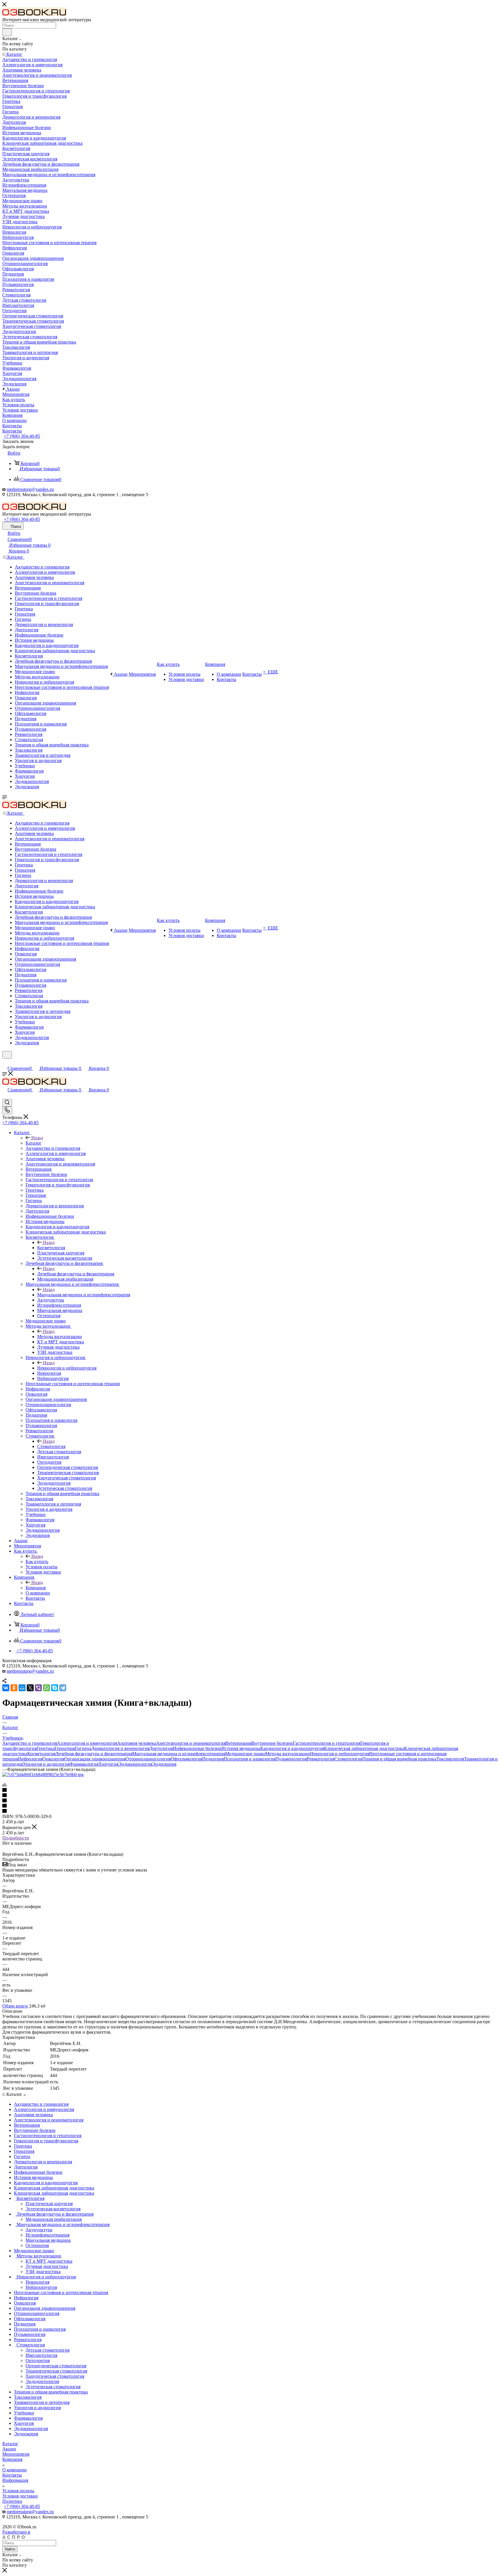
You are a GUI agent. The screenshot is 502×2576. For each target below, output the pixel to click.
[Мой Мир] (22, 1688)
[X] (30, 1688)
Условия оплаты (18, 2491)
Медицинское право (245, 1754)
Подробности (16, 1838)
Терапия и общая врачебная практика (399, 1759)
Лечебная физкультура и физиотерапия (76, 1274)
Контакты (12, 2475)
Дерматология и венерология (120, 1748)
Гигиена (83, 1748)
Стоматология (51, 1446)
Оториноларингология (148, 1759)
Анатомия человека (137, 1743)
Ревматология (321, 1759)
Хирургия (108, 1764)
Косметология (51, 1248)
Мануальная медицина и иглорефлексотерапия (84, 1295)
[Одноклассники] (14, 1688)
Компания (36, 1588)
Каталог (34, 1143)
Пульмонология (291, 1759)
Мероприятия (16, 2454)
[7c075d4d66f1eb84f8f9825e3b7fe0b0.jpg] (43, 1775)
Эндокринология (135, 1764)
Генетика (46, 1748)
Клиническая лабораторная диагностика (364, 1748)
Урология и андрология (46, 1764)
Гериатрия (65, 1748)
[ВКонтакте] (6, 1688)
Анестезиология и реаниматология (191, 1743)
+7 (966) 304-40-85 (22, 436)
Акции (9, 2449)
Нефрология (30, 1759)
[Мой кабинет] (5, 1062)
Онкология (53, 1759)
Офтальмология (187, 1759)
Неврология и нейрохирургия (67, 1368)
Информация (15, 2480)
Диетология (161, 1748)
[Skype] (55, 1688)
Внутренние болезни (272, 1743)
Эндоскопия (164, 1764)
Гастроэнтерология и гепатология (327, 1743)
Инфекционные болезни (197, 1748)
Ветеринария (238, 1743)
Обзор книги (15, 2006)
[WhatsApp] (46, 1688)
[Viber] (38, 1688)
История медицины (241, 1748)
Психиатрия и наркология (250, 1759)
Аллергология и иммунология (87, 1743)
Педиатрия (213, 1759)
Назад (37, 1138)
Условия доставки (20, 2496)
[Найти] (7, 32)
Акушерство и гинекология (30, 1743)
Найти (10, 2549)
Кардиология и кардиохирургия (292, 1748)
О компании (15, 2470)
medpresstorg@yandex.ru (30, 489)
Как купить (37, 1561)
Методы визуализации (60, 1337)
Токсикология (450, 1759)
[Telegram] (63, 1688)
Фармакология (84, 1764)
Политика (12, 2501)
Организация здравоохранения (95, 1759)
